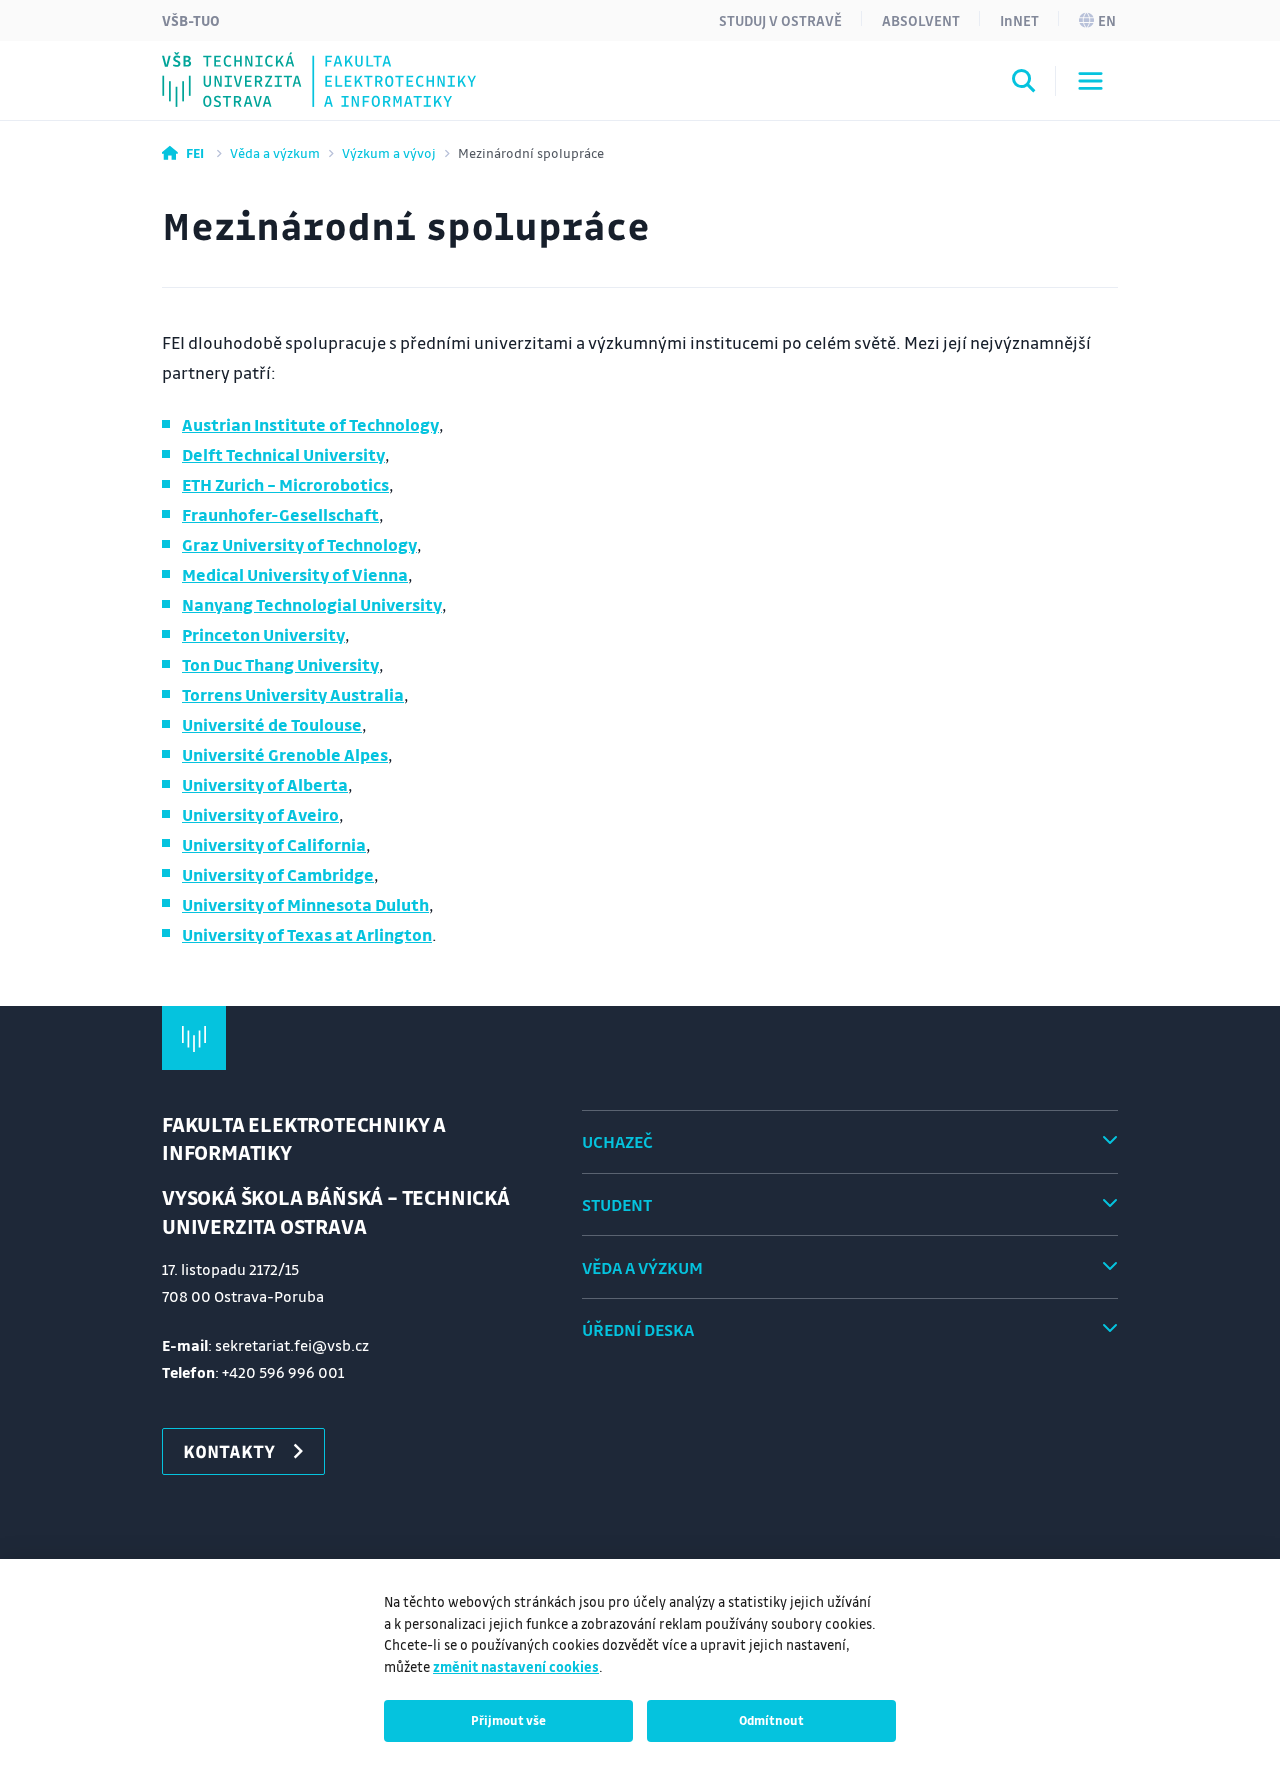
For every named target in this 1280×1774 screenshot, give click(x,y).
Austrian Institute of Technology (310, 424)
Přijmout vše (508, 1720)
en (1107, 20)
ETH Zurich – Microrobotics (285, 484)
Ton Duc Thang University (280, 664)
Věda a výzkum (275, 152)
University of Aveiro (260, 814)
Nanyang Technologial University (312, 604)
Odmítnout (771, 1720)
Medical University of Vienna (295, 574)
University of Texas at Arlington (307, 934)
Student (617, 1204)
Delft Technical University (283, 454)
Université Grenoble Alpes (285, 754)
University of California (274, 844)
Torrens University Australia (293, 694)
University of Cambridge (278, 874)
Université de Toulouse (272, 724)
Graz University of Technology (299, 544)
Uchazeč (617, 1141)
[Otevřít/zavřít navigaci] (1090, 81)
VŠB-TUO (191, 20)
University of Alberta (265, 784)
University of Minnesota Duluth (305, 904)
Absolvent (921, 20)
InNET (1019, 20)
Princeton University (263, 634)
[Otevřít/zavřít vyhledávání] (1024, 84)
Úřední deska (638, 1329)
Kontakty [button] (229, 1451)
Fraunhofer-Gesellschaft (280, 514)
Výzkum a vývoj (389, 152)
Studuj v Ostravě (780, 20)
